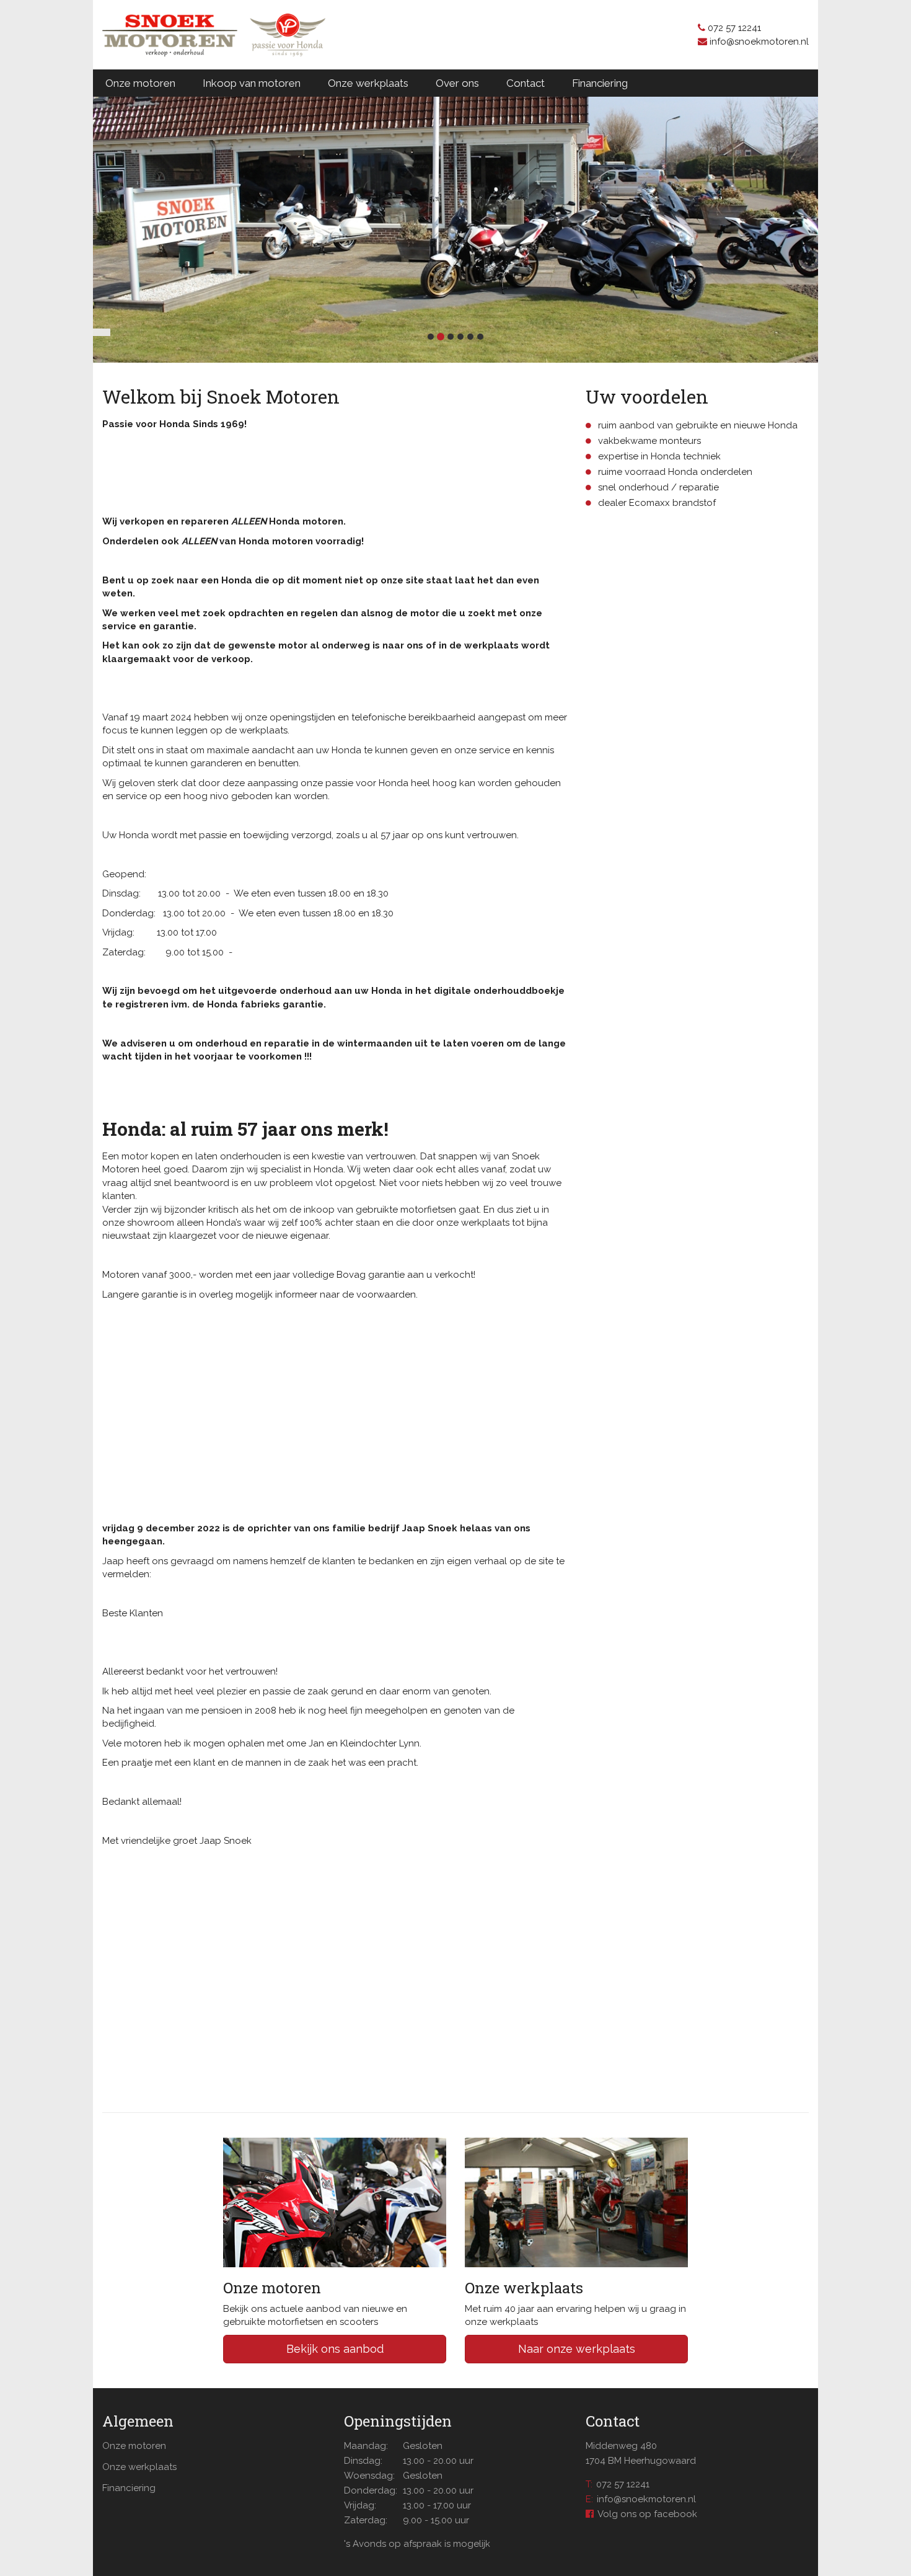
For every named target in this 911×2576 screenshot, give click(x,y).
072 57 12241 (623, 2484)
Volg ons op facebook (647, 2514)
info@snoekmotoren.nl (646, 2499)
